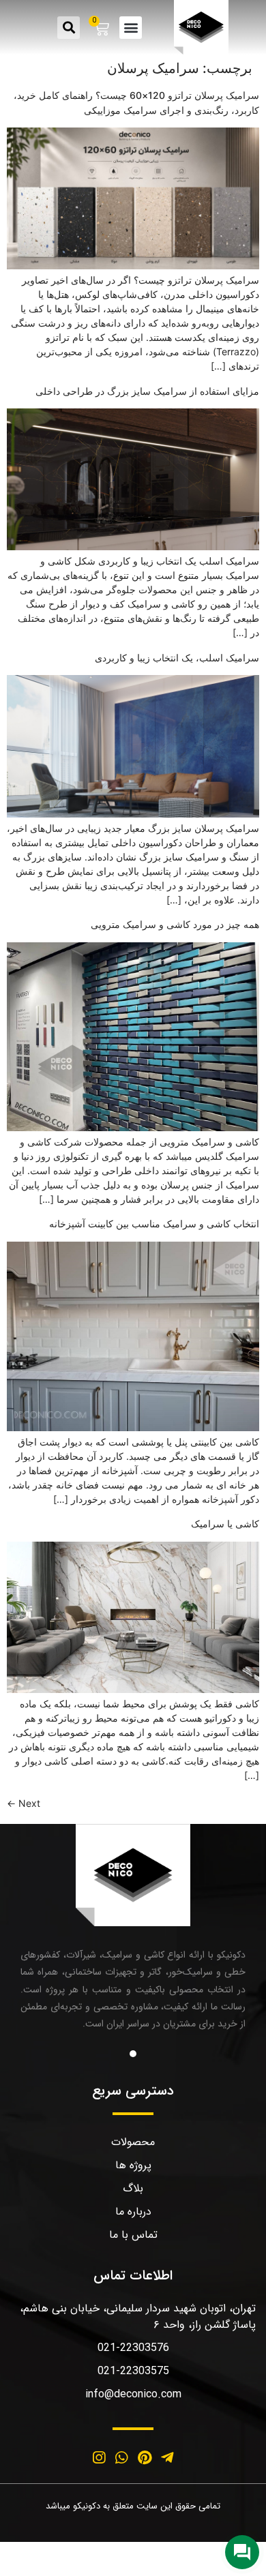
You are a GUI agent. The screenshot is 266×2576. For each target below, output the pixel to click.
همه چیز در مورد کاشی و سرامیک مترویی (175, 924)
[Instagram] (99, 2457)
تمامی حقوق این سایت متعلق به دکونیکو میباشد (133, 2506)
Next (24, 1803)
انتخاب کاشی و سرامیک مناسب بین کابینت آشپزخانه (154, 1224)
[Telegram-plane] (168, 2457)
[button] (131, 28)
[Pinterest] (145, 2457)
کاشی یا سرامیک (225, 1524)
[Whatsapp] (121, 2457)
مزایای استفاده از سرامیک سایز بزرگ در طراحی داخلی (147, 391)
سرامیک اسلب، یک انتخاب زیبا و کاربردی (177, 658)
